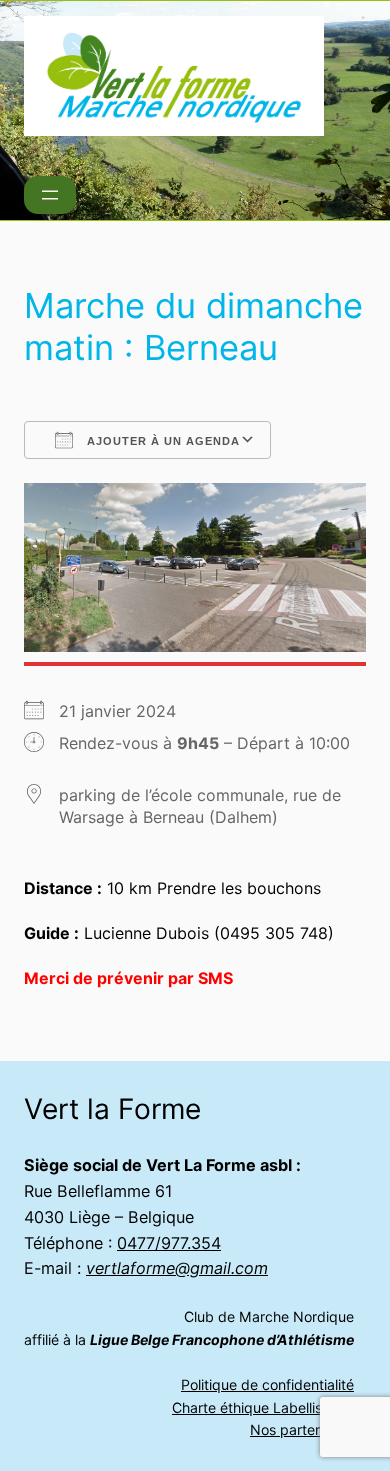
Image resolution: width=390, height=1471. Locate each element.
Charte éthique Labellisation (263, 1407)
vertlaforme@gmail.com (177, 1268)
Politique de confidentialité (267, 1384)
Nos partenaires (302, 1429)
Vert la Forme (112, 1109)
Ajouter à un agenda (161, 441)
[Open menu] (50, 195)
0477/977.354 (169, 1243)
